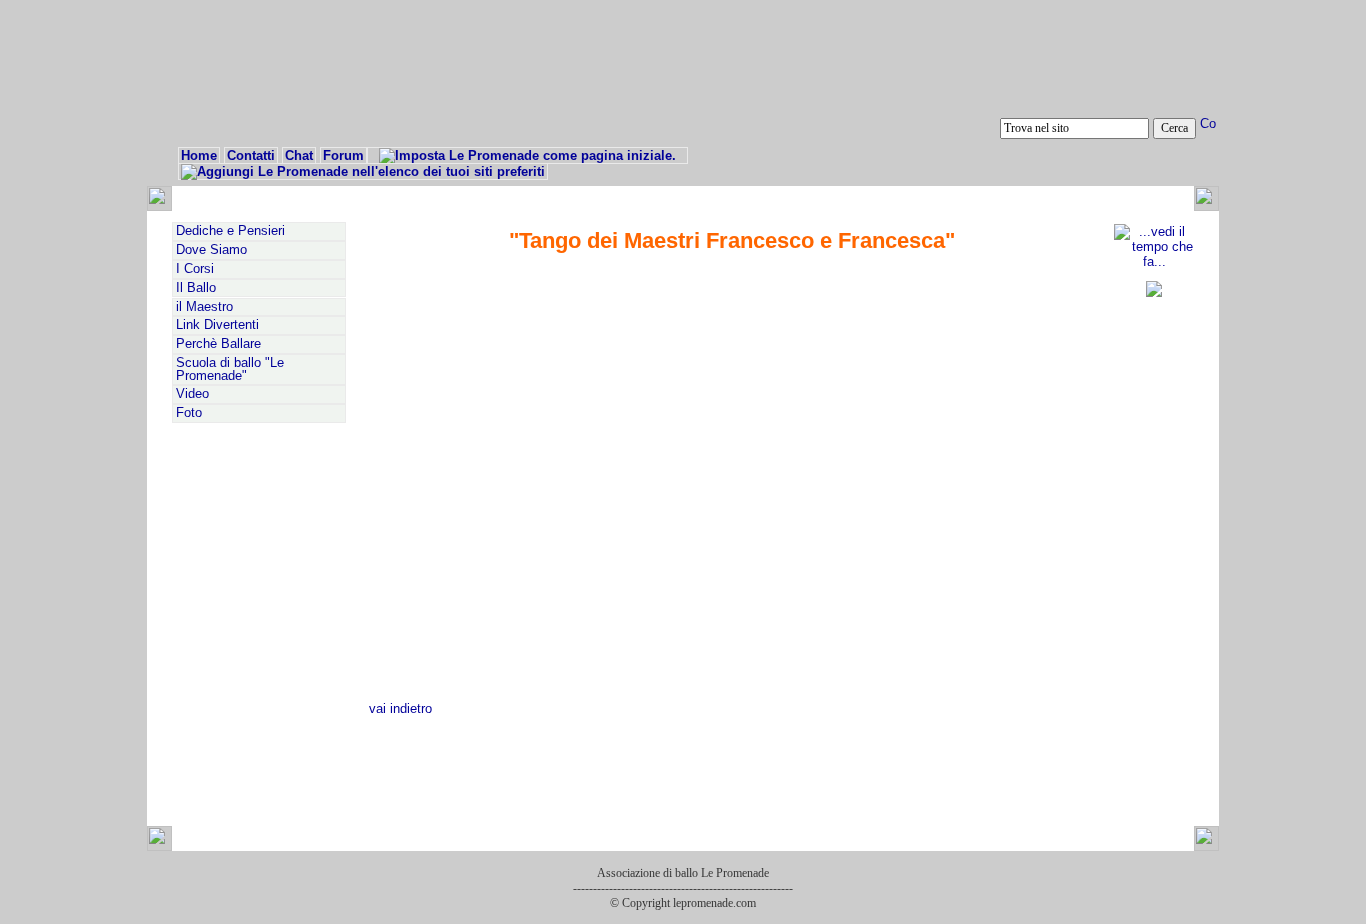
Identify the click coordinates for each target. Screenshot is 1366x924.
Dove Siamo (211, 250)
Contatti (251, 155)
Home (199, 155)
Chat (299, 155)
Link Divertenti (217, 325)
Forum (343, 155)
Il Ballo (196, 288)
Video (192, 394)
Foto (189, 413)
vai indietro (400, 708)
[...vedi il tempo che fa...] (1154, 261)
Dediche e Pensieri (230, 231)
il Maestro (204, 307)
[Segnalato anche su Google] (1154, 292)
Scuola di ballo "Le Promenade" (230, 369)
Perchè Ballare (218, 344)
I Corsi (195, 269)
